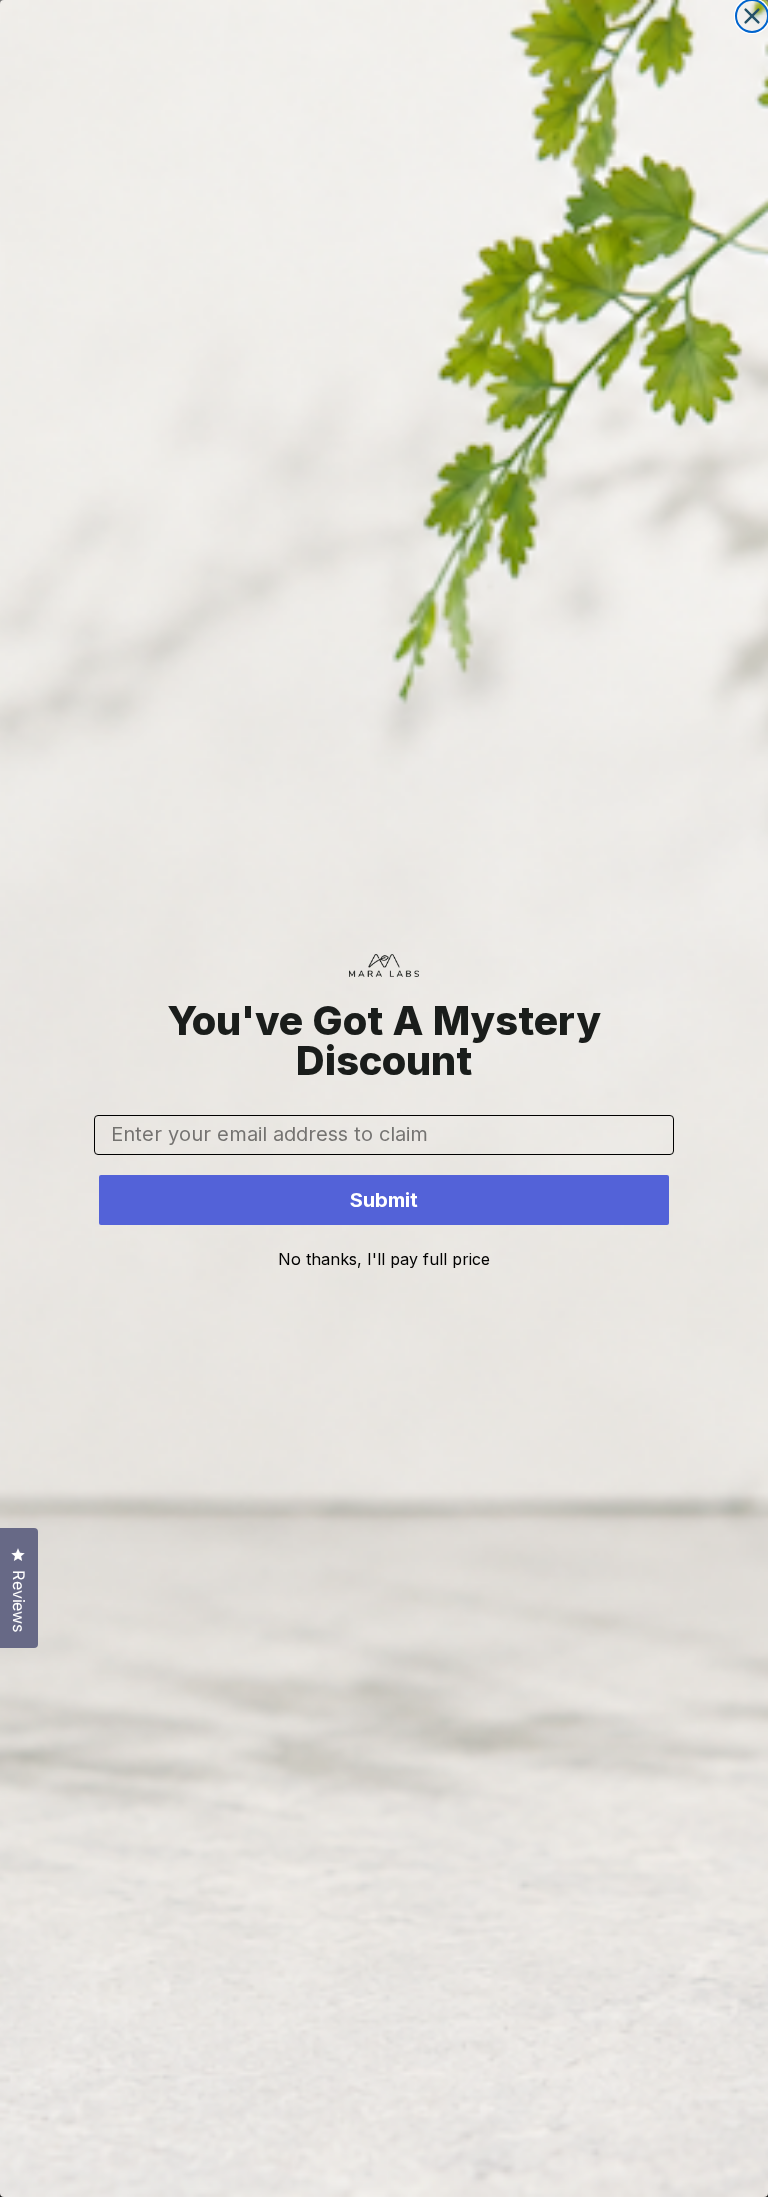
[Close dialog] (752, 16)
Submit (384, 1200)
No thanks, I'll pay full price (384, 1259)
